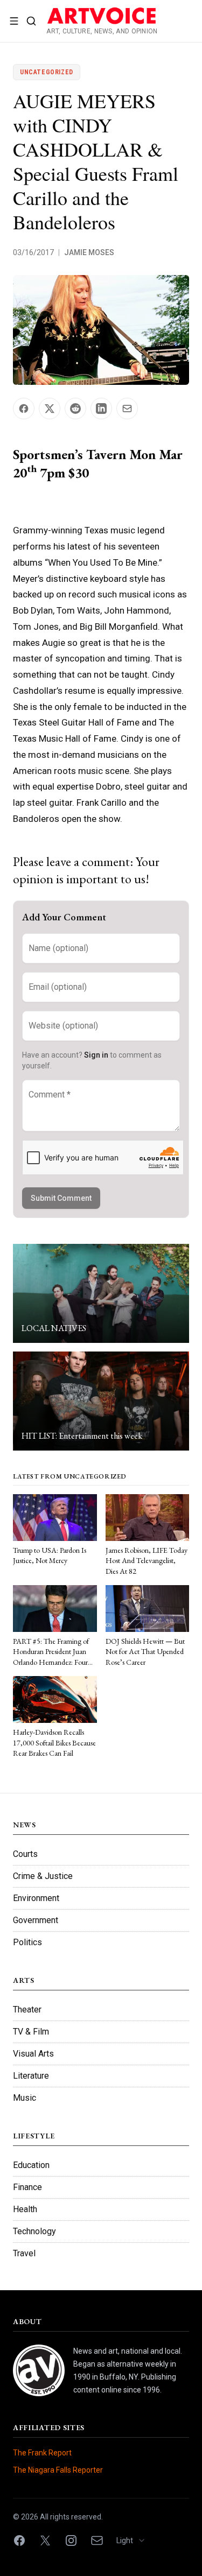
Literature (31, 2076)
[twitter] (45, 2540)
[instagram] (71, 2540)
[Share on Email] (127, 409)
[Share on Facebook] (24, 409)
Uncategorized (47, 72)
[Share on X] (50, 409)
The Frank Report (42, 2453)
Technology (34, 2231)
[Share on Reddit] (75, 409)
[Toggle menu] (14, 21)
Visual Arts (33, 2054)
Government (36, 1920)
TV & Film (31, 2032)
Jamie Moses (89, 252)
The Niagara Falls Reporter (58, 2470)
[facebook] (19, 2540)
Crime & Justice (43, 1876)
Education (31, 2165)
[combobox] (134, 2540)
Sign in (96, 1055)
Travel (24, 2253)
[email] (97, 2540)
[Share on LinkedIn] (101, 409)
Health (25, 2209)
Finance (27, 2187)
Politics (27, 1942)
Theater (27, 2010)
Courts (25, 1854)
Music (25, 2098)
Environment (36, 1898)
